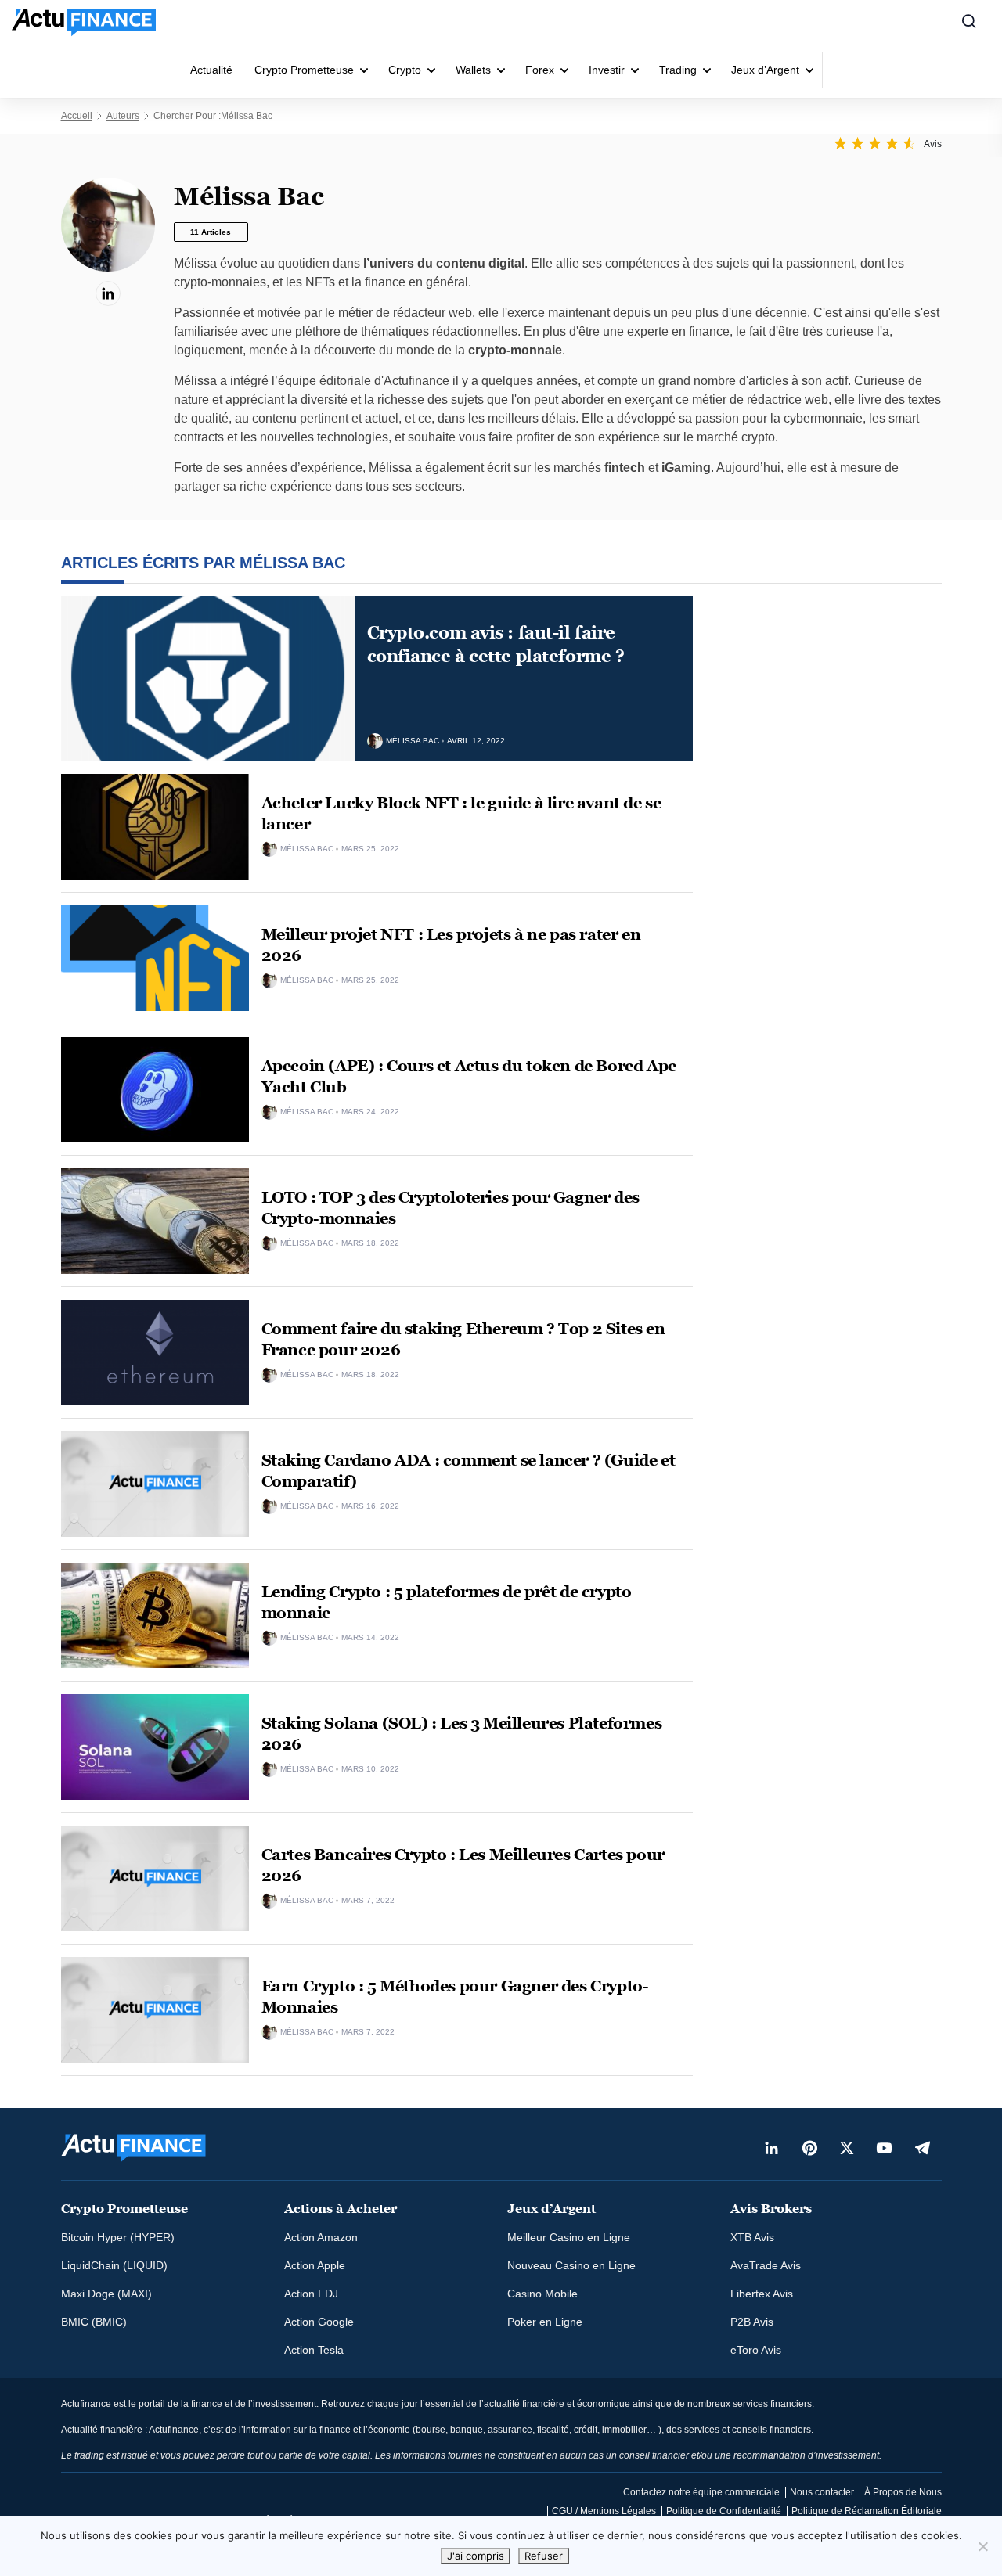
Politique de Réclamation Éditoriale (867, 2511)
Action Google (319, 2322)
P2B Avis (752, 2322)
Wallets (473, 70)
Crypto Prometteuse (304, 70)
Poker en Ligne (545, 2322)
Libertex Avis (762, 2294)
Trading (678, 70)
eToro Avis (756, 2350)
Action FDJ (311, 2294)
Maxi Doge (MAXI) (106, 2294)
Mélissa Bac (413, 741)
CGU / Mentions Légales (604, 2511)
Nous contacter (822, 2492)
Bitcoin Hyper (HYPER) (118, 2237)
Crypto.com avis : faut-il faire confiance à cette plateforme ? (496, 644)
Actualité (211, 70)
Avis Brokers (771, 2209)
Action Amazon (321, 2237)
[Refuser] (982, 2546)
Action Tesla (314, 2350)
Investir (607, 70)
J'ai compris (476, 2556)
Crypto (405, 70)
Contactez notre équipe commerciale (701, 2492)
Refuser (544, 2556)
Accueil (77, 116)
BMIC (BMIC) (94, 2322)
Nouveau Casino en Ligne (571, 2265)
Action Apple (315, 2265)
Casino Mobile (542, 2294)
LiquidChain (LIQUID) (114, 2265)
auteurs (123, 116)
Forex (540, 70)
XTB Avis (752, 2237)
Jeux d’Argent (765, 70)
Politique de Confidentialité (724, 2511)
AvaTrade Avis (766, 2265)
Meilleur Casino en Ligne (569, 2237)
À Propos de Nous (903, 2492)
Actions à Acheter (341, 2209)
